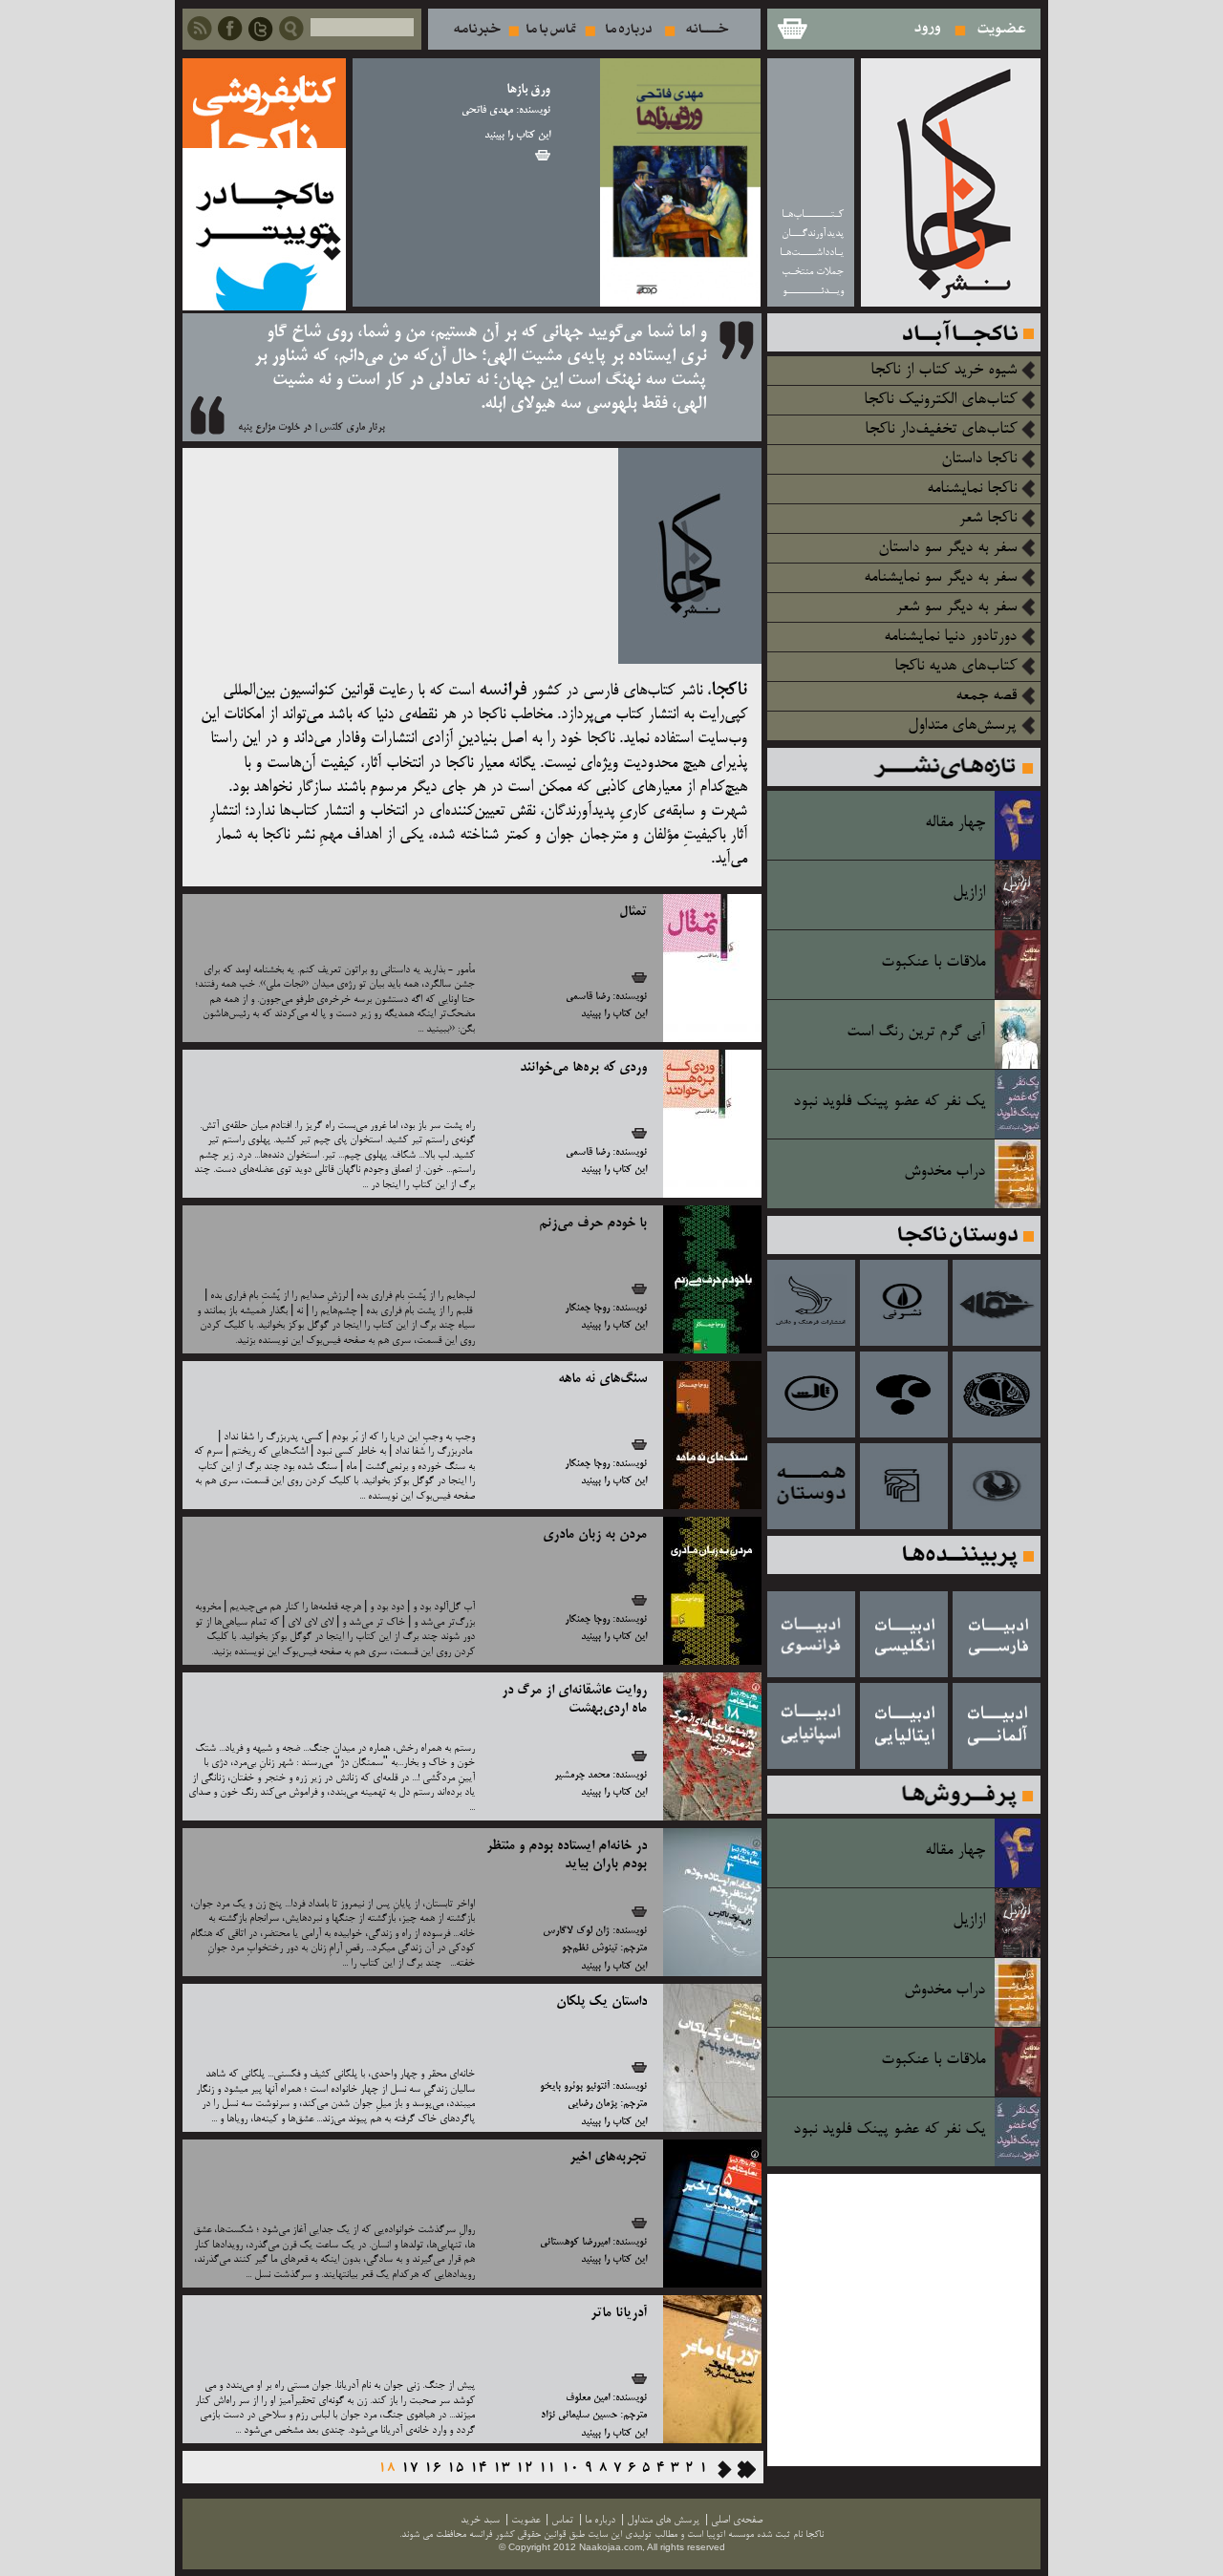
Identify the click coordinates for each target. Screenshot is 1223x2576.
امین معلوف (588, 2398)
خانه (708, 29)
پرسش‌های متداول (962, 726)
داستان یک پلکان (601, 2002)
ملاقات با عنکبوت (933, 963)
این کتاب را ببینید (517, 136)
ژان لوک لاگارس (576, 1931)
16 (433, 2469)
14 (479, 2469)
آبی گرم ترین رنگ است (916, 1033)
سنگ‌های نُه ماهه (602, 1379)
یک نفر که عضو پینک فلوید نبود (889, 1102)
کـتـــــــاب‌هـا (813, 214)
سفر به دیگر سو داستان (947, 548)
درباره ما (629, 29)
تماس (551, 29)
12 (525, 2469)
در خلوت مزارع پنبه (275, 428)
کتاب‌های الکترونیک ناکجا (940, 400)
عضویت (1002, 29)
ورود (928, 29)
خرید (543, 155)
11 (547, 2469)
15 (456, 2469)
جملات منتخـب (813, 272)
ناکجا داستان (979, 459)
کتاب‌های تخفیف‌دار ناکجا (941, 430)
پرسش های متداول (663, 2520)
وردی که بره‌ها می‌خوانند (583, 1068)
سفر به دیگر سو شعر (956, 607)
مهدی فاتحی (487, 111)
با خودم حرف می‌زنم (593, 1224)
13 (502, 2469)
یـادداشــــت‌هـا (812, 253)
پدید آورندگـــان (813, 234)
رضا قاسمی (588, 997)
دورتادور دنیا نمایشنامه (950, 637)
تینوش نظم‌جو (590, 1948)
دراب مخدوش (944, 1172)
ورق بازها (528, 90)
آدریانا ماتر (619, 2313)
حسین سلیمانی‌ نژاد (579, 2416)
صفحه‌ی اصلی (737, 2520)
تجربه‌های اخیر (608, 2158)
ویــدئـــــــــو (813, 291)
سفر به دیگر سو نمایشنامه (940, 578)
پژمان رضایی (592, 2104)
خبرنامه (477, 29)
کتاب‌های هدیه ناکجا (955, 667)
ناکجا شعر (987, 519)
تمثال (633, 912)
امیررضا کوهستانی (575, 2243)
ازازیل (969, 893)
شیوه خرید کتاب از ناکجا (944, 371)
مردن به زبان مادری (595, 1535)
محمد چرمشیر (582, 1776)
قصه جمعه (986, 696)
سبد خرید (791, 29)
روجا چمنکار (587, 1309)
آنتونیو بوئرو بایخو (575, 2087)
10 (570, 2469)
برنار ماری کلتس (352, 428)
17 (410, 2469)
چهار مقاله (955, 823)
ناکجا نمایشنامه (972, 489)
